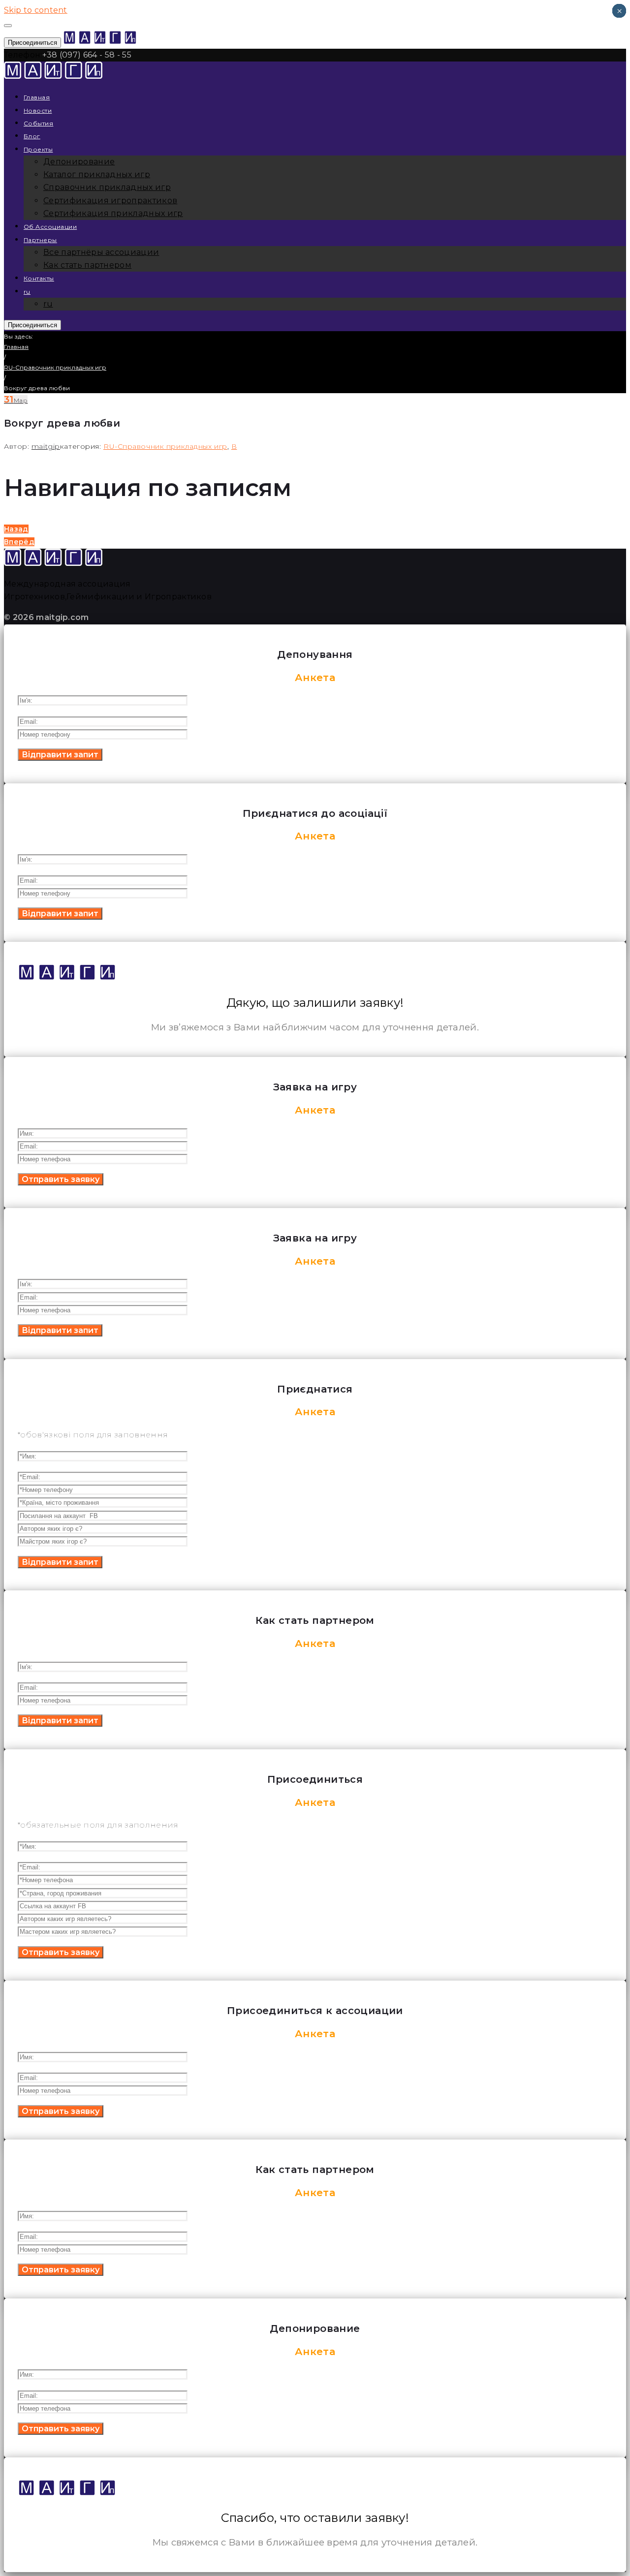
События (38, 123)
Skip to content (36, 10)
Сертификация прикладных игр (113, 213)
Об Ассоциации (50, 227)
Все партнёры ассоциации (101, 252)
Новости (38, 110)
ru (27, 292)
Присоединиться (32, 43)
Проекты (38, 149)
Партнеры (40, 240)
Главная (37, 97)
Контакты (39, 278)
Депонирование (79, 162)
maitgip (46, 446)
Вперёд (19, 542)
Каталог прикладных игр (97, 174)
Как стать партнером (87, 265)
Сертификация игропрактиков (110, 201)
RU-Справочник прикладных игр (55, 367)
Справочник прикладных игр (107, 187)
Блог (32, 136)
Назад (16, 529)
